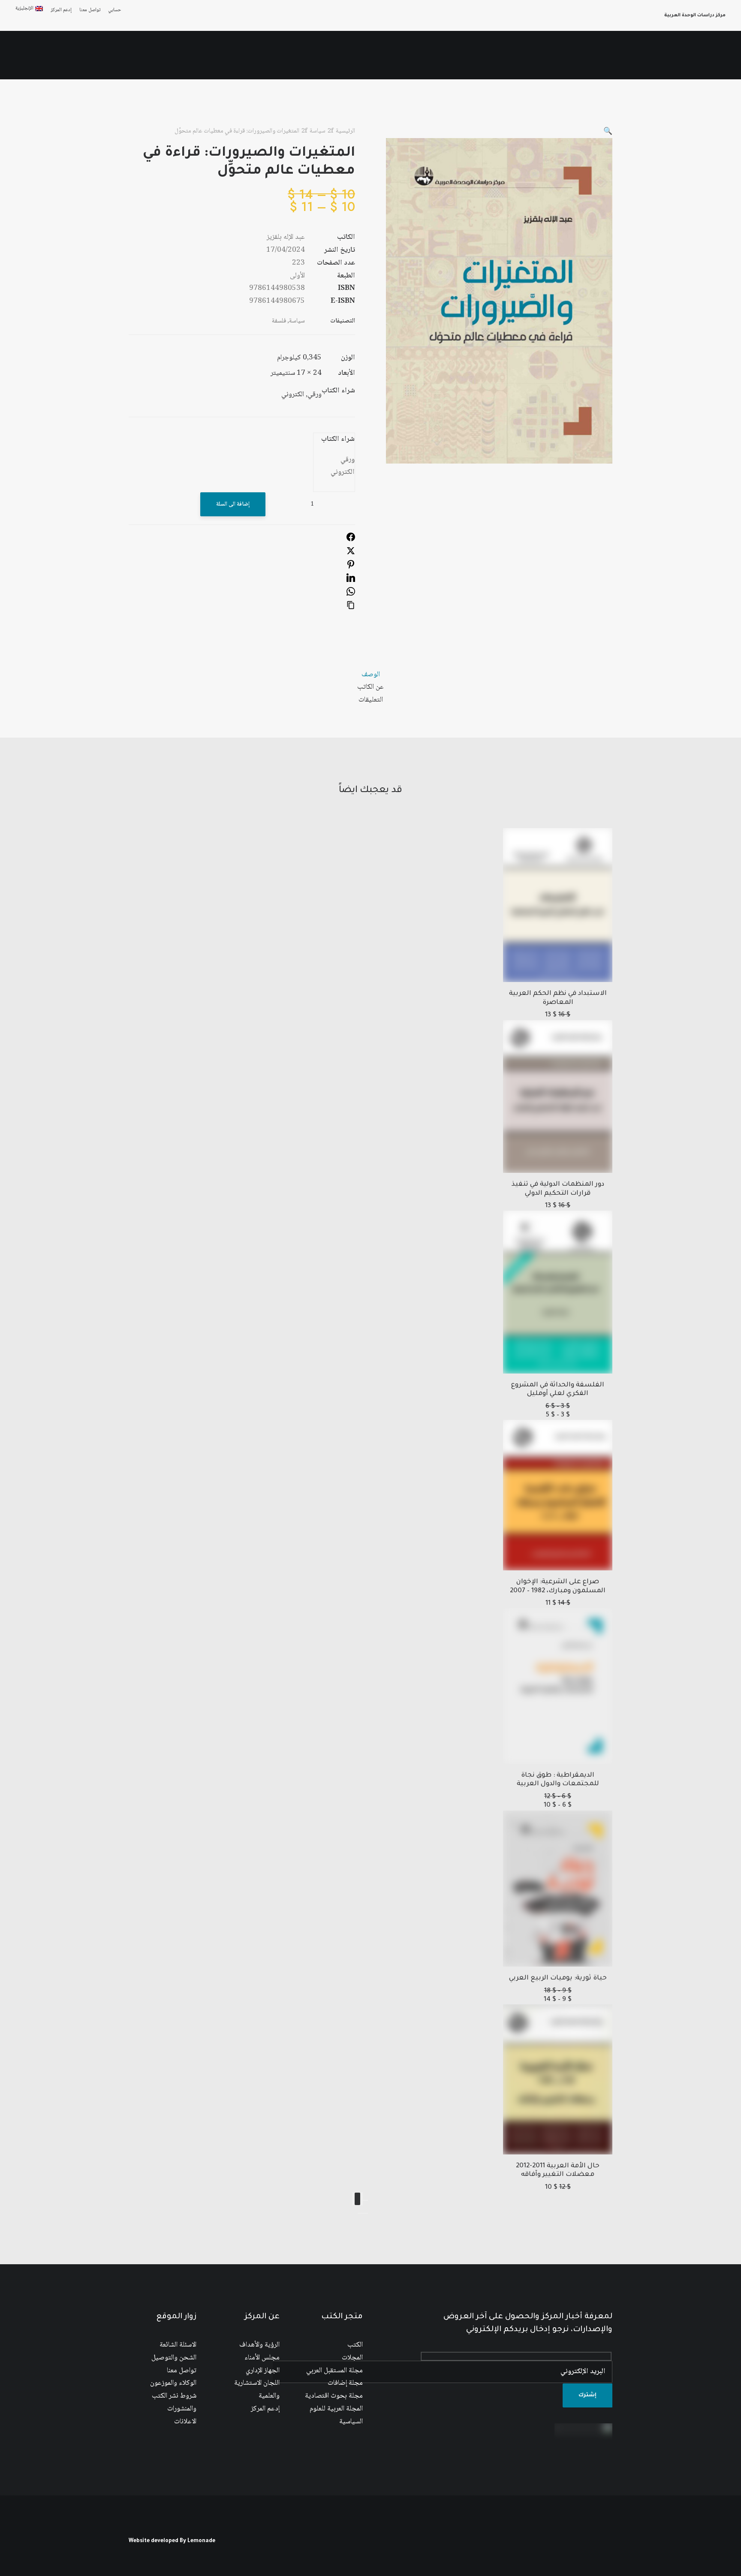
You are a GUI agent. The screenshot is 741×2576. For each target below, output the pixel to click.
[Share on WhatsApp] (351, 594)
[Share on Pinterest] (351, 567)
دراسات (399, 55)
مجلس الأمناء (262, 2358)
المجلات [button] (432, 55)
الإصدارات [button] (528, 55)
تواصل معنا (90, 10)
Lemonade (201, 2541)
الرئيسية (594, 55)
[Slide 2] (360, 2213)
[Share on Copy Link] (351, 608)
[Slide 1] (365, 2213)
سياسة (318, 131)
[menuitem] (113, 10)
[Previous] (365, 2200)
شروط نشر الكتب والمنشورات (174, 2403)
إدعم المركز (61, 10)
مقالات (367, 55)
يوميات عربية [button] (297, 55)
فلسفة (279, 321)
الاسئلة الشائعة (178, 2345)
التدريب (157, 55)
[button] (95, 55)
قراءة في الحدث (246, 55)
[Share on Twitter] (351, 553)
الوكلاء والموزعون (173, 2383)
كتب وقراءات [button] (196, 55)
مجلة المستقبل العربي (334, 2371)
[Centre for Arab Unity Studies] (709, 55)
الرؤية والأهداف (259, 2345)
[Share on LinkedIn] (351, 580)
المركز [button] (562, 55)
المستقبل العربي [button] (479, 55)
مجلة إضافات (345, 2383)
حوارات (336, 55)
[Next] (357, 2199)
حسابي (115, 10)
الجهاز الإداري (263, 2371)
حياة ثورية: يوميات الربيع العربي (558, 1978)
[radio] (338, 460)
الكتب (355, 2345)
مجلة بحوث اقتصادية (334, 2396)
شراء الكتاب (338, 439)
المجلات (352, 2358)
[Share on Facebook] (351, 540)
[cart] (22, 55)
